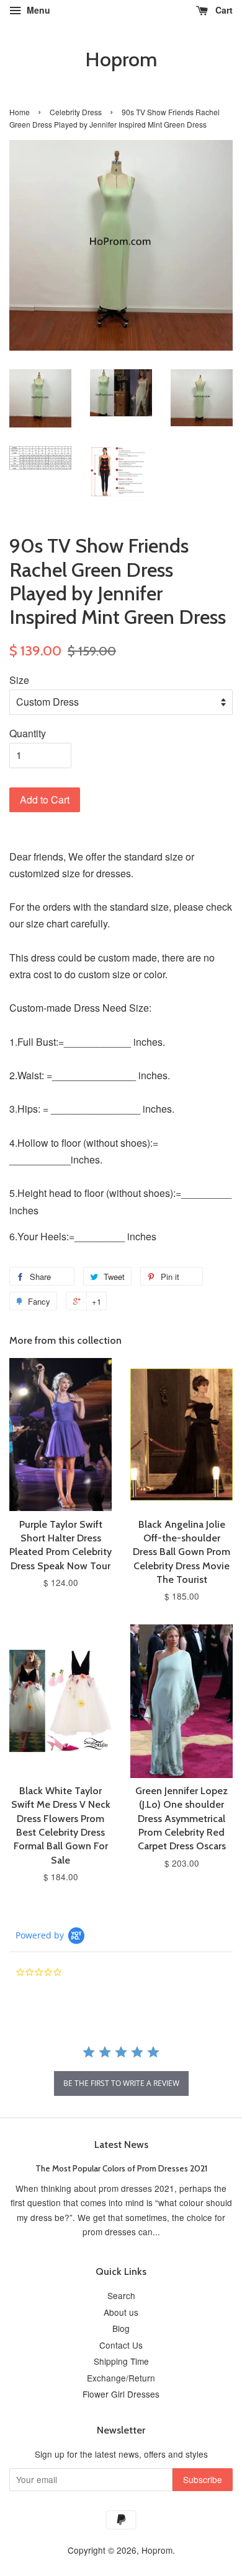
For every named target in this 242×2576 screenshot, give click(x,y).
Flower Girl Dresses (121, 2394)
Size (19, 680)
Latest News (121, 2144)
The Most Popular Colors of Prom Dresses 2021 (121, 2168)
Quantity (28, 733)
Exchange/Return (121, 2378)
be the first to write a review (121, 2083)
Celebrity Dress (76, 112)
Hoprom (121, 59)
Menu (37, 10)
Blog (121, 2328)
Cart (223, 10)
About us (121, 2312)
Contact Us (121, 2345)
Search (121, 2295)
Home (20, 112)
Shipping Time (121, 2361)
